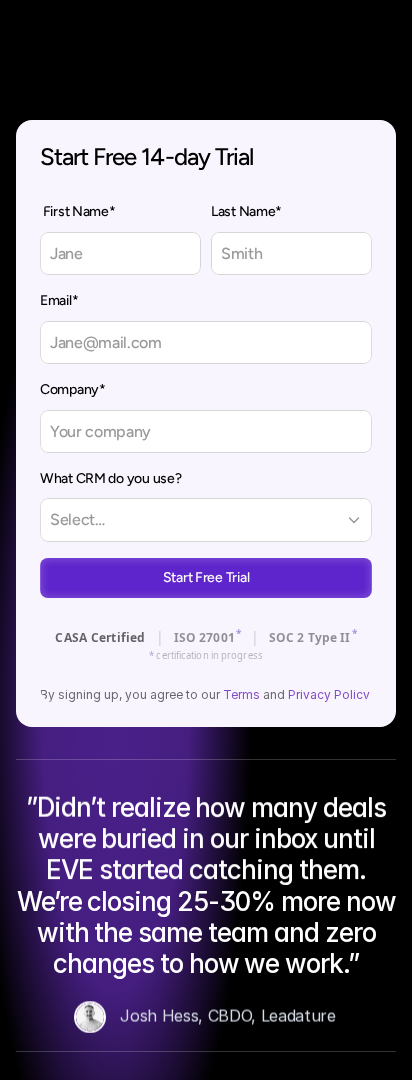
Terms (241, 694)
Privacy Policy (328, 694)
